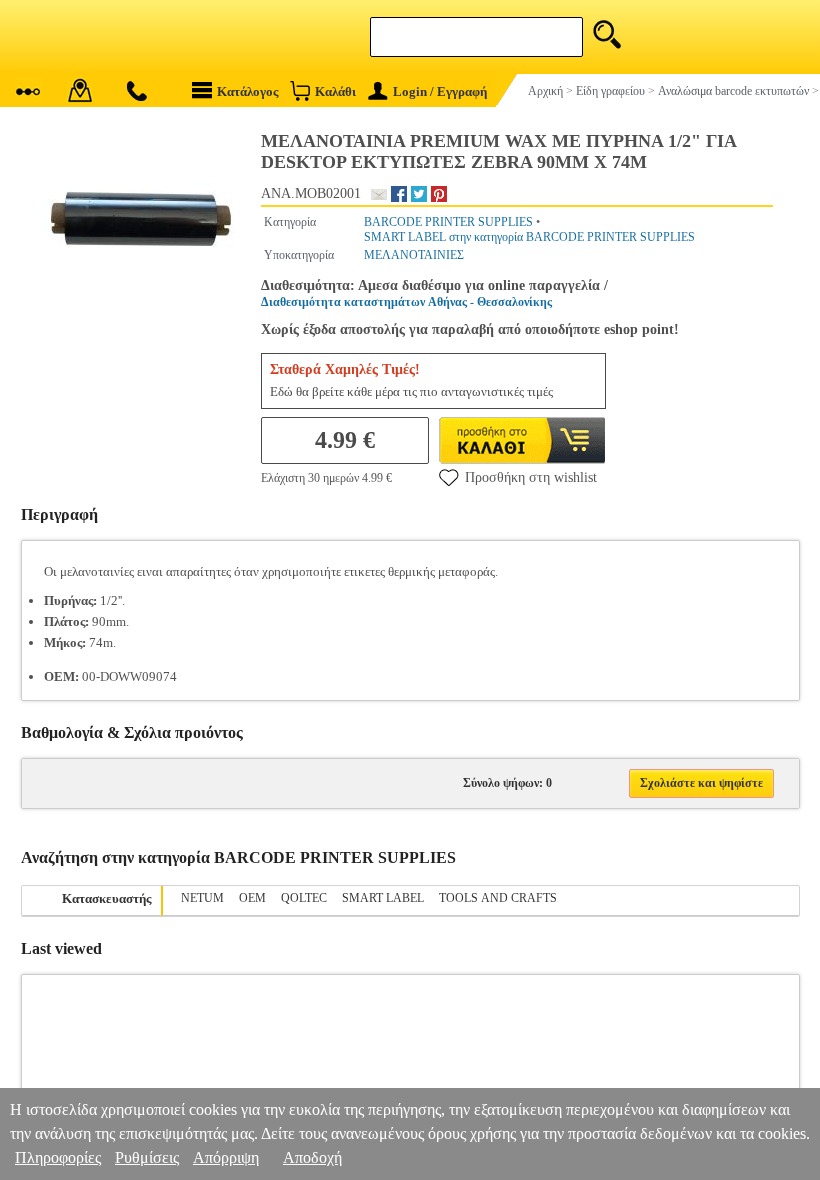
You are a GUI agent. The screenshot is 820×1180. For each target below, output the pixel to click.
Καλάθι (335, 91)
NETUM (202, 898)
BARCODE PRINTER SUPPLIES (448, 222)
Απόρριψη (226, 1157)
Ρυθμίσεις (147, 1157)
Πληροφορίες (58, 1157)
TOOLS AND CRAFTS (498, 898)
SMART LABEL (383, 898)
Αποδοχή (312, 1157)
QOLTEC (304, 898)
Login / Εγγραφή (440, 91)
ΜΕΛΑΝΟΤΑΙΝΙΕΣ (414, 255)
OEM (252, 898)
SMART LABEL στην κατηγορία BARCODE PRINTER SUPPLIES (529, 237)
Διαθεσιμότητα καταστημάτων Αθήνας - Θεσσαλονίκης (406, 302)
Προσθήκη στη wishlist (531, 477)
